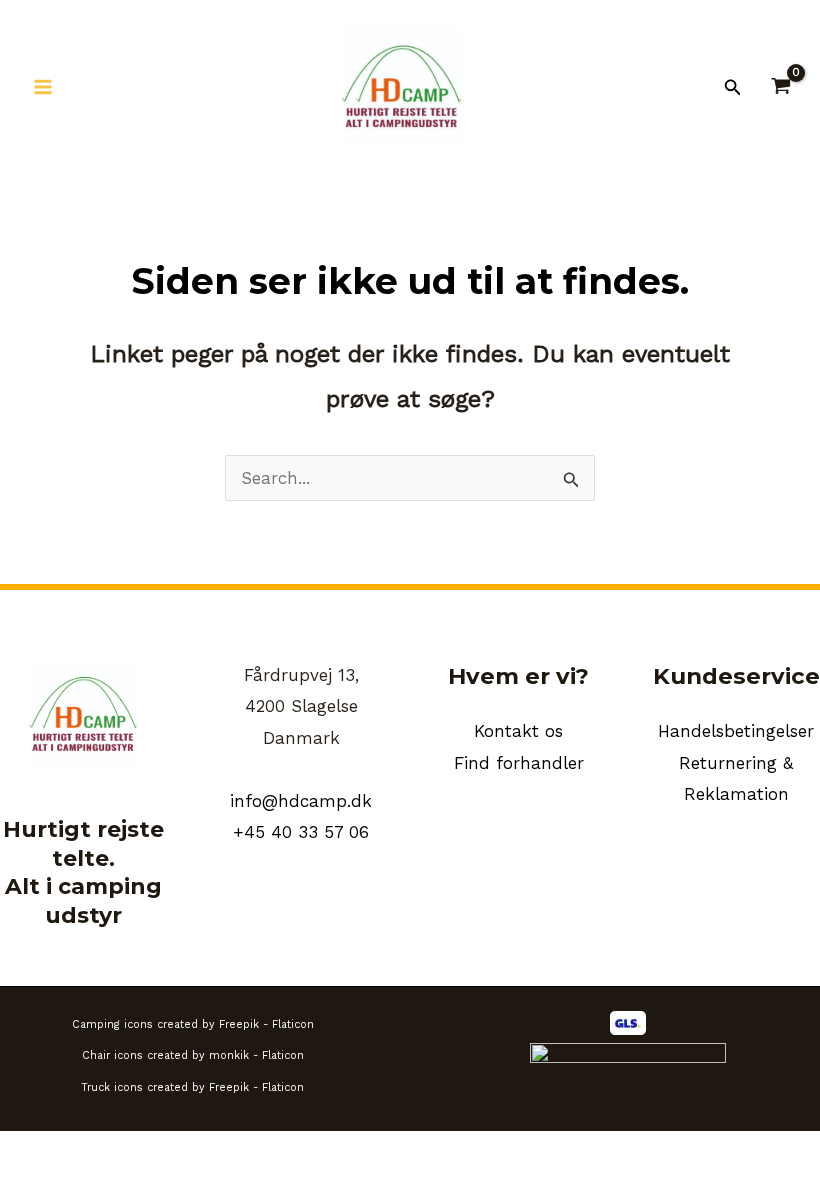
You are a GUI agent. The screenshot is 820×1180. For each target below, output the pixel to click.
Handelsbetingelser (736, 731)
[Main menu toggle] (43, 87)
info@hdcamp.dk (301, 801)
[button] (733, 87)
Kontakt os (518, 731)
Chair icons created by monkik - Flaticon (193, 1055)
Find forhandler (519, 763)
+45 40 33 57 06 (301, 832)
